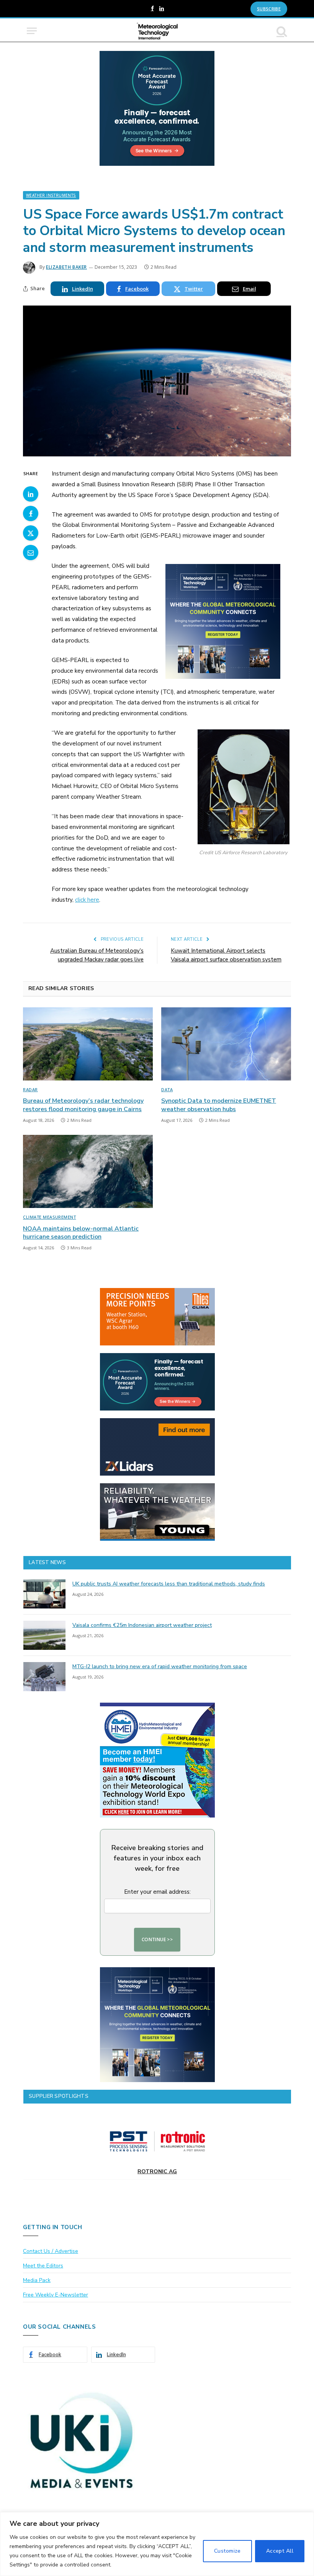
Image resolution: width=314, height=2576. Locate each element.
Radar (30, 1089)
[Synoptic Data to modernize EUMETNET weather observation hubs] (226, 1044)
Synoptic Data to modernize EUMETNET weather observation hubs (219, 1105)
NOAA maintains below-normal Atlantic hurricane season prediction (81, 1233)
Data (167, 1089)
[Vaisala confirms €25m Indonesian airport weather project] (44, 1635)
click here (87, 900)
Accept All (280, 2551)
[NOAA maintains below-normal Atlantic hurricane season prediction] (88, 1171)
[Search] (281, 31)
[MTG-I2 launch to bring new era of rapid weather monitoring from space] (44, 1677)
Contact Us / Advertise (51, 2251)
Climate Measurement (49, 1217)
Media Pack (37, 2280)
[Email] (31, 552)
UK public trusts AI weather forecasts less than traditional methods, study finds (169, 1584)
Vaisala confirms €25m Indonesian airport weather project (142, 1625)
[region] (157, 2544)
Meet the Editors (43, 2266)
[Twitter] (31, 533)
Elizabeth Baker (66, 267)
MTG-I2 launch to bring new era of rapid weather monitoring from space (160, 1666)
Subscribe (269, 9)
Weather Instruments (51, 195)
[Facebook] (31, 513)
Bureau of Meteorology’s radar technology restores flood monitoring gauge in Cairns (83, 1105)
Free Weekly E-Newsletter (56, 2295)
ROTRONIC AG (157, 2171)
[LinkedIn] (31, 494)
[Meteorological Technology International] (157, 31)
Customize (227, 2551)
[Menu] (32, 31)
